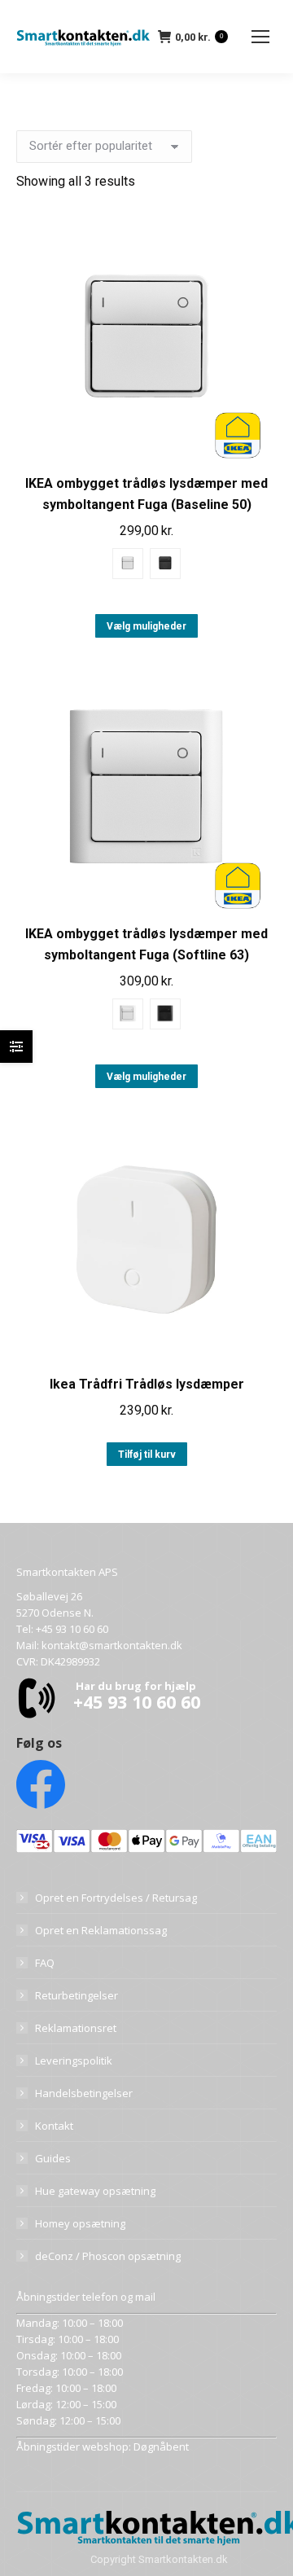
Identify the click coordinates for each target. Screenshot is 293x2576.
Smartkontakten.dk (183, 2559)
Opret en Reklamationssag (101, 1930)
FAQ (45, 1963)
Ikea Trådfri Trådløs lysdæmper (147, 1384)
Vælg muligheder (146, 626)
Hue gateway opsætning (95, 2191)
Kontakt (54, 2126)
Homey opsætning (80, 2223)
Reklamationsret (76, 2028)
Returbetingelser (77, 1995)
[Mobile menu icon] (260, 37)
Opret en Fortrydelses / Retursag (116, 1898)
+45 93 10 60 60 (72, 1629)
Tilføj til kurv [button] (147, 1455)
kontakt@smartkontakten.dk (112, 1645)
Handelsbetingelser (84, 2093)
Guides (53, 2158)
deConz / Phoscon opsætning (108, 2256)
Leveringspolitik (74, 2060)
